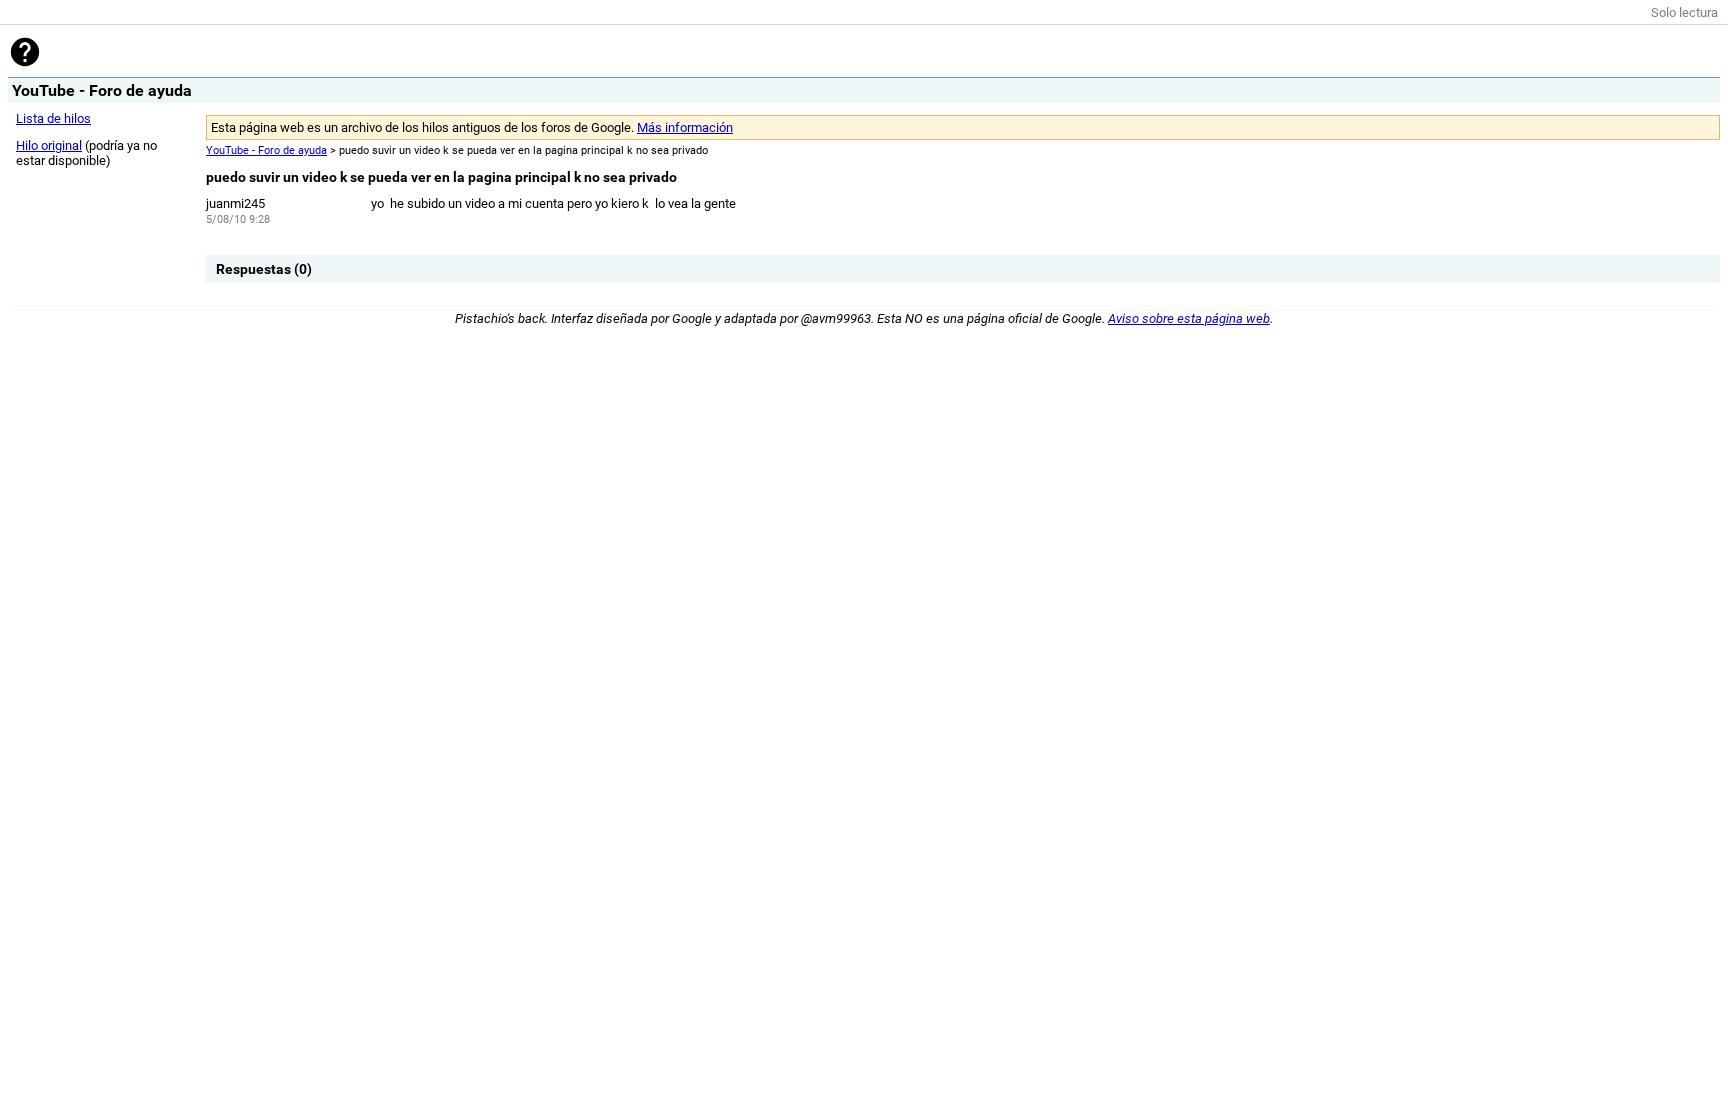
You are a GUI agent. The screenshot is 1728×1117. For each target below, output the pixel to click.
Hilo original (49, 145)
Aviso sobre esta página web (1189, 318)
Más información (685, 127)
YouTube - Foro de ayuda (266, 150)
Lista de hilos (53, 118)
